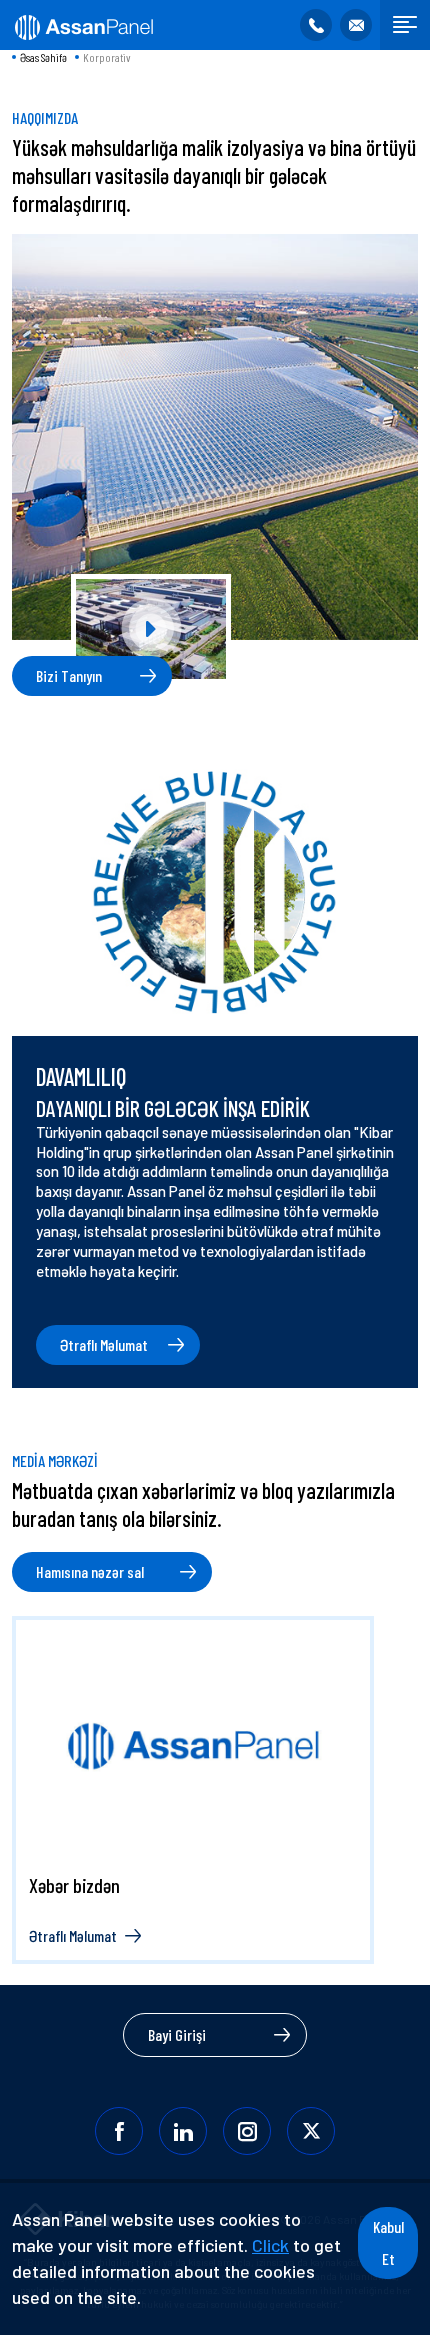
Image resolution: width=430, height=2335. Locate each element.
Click (270, 2245)
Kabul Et (388, 2242)
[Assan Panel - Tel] (316, 25)
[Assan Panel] (82, 25)
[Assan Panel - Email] (356, 25)
